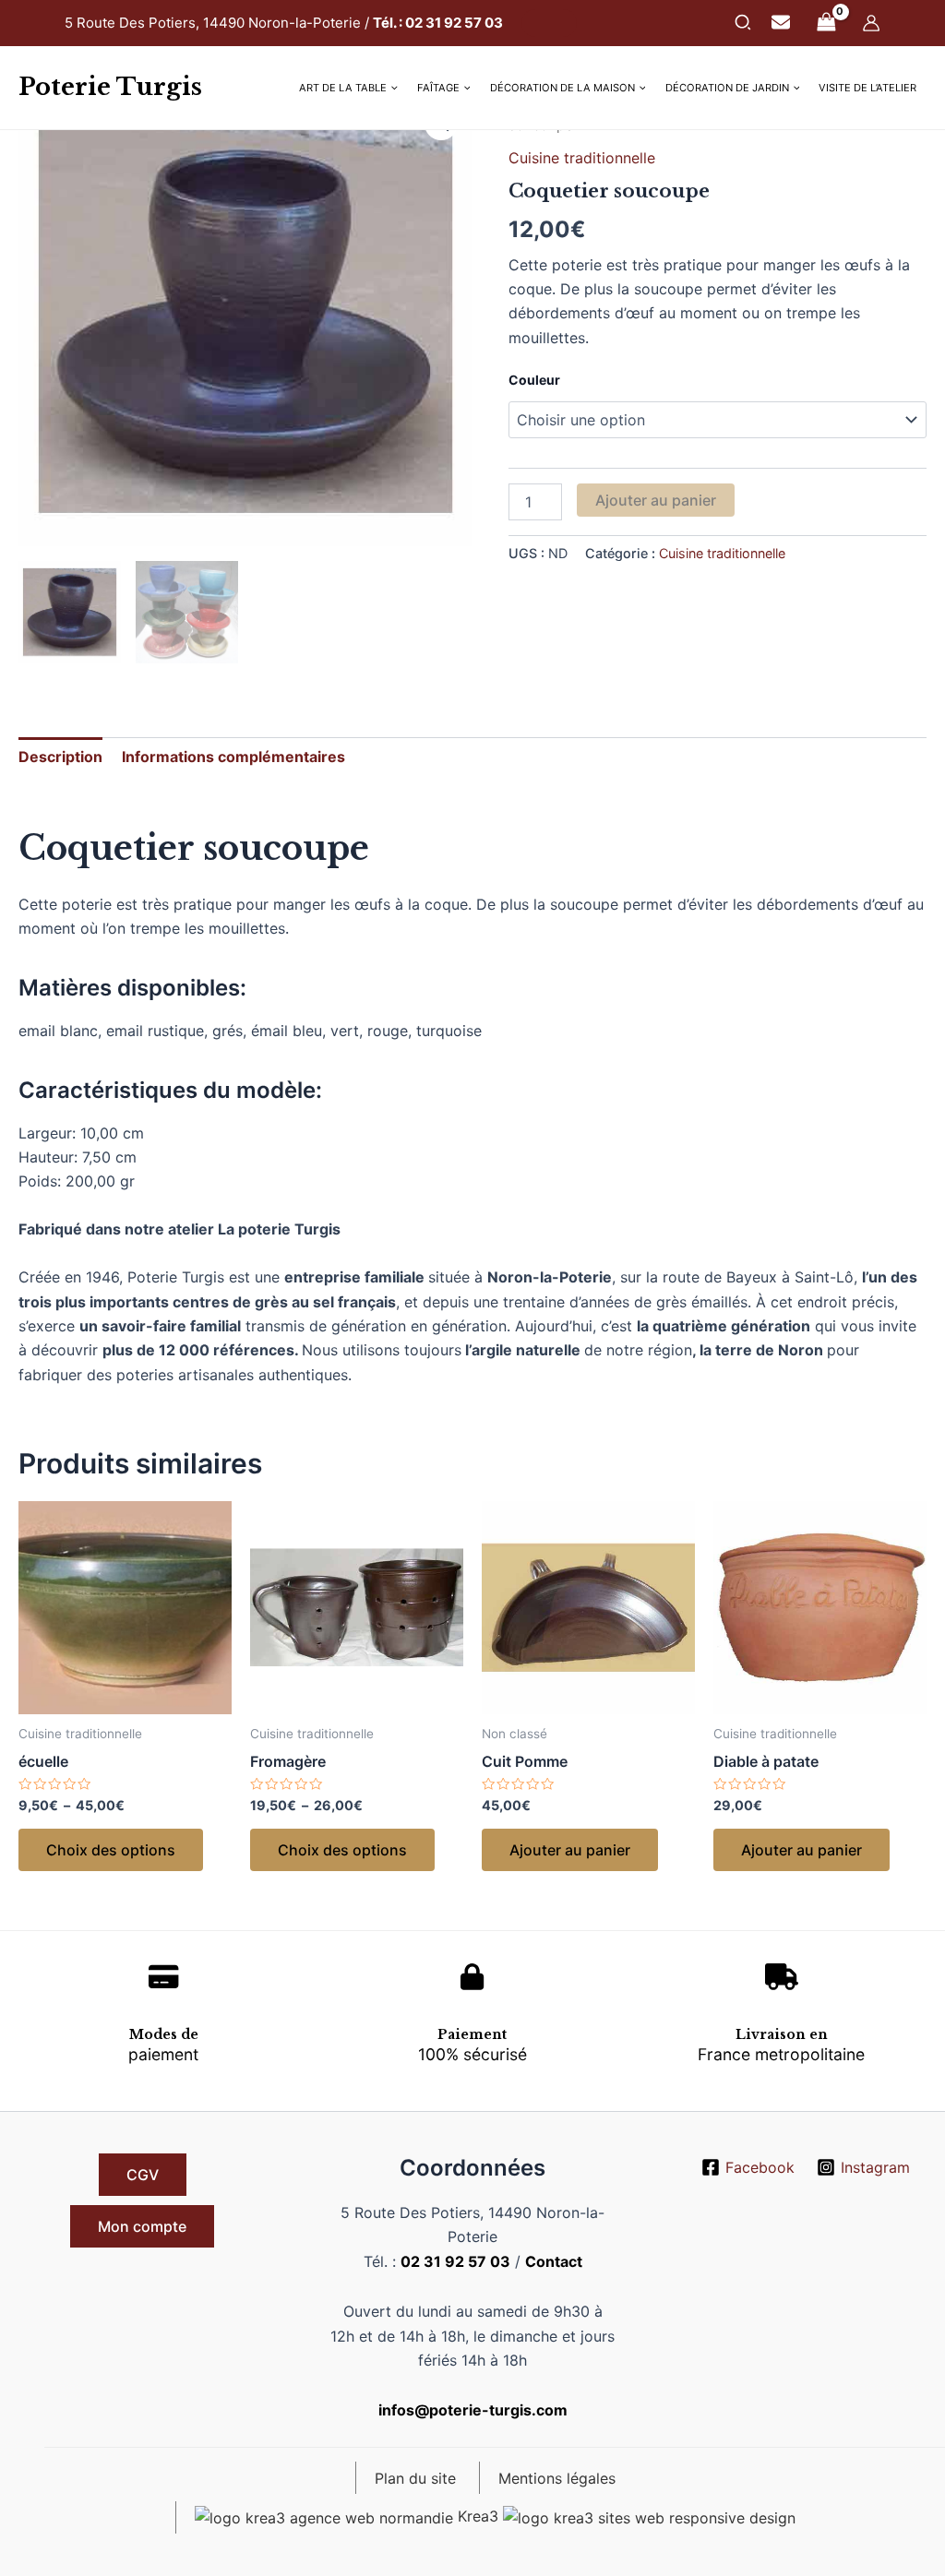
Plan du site (415, 2478)
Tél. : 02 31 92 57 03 (438, 23)
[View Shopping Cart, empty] (826, 23)
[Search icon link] (744, 25)
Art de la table (343, 88)
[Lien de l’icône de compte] (871, 23)
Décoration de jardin (727, 88)
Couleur (534, 380)
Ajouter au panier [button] (570, 1850)
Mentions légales (557, 2478)
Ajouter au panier (656, 500)
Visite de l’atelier (867, 88)
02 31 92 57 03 (455, 2261)
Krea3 (478, 2516)
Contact (554, 2261)
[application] (392, 88)
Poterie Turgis (110, 87)
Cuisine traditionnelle (582, 158)
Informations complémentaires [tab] (233, 757)
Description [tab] (60, 757)
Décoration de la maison (562, 88)
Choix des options (111, 1850)
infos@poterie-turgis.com (473, 2410)
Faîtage (438, 88)
